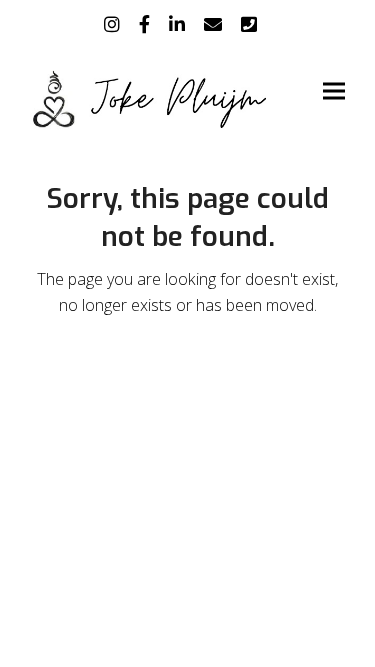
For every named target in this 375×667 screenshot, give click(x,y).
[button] (334, 91)
